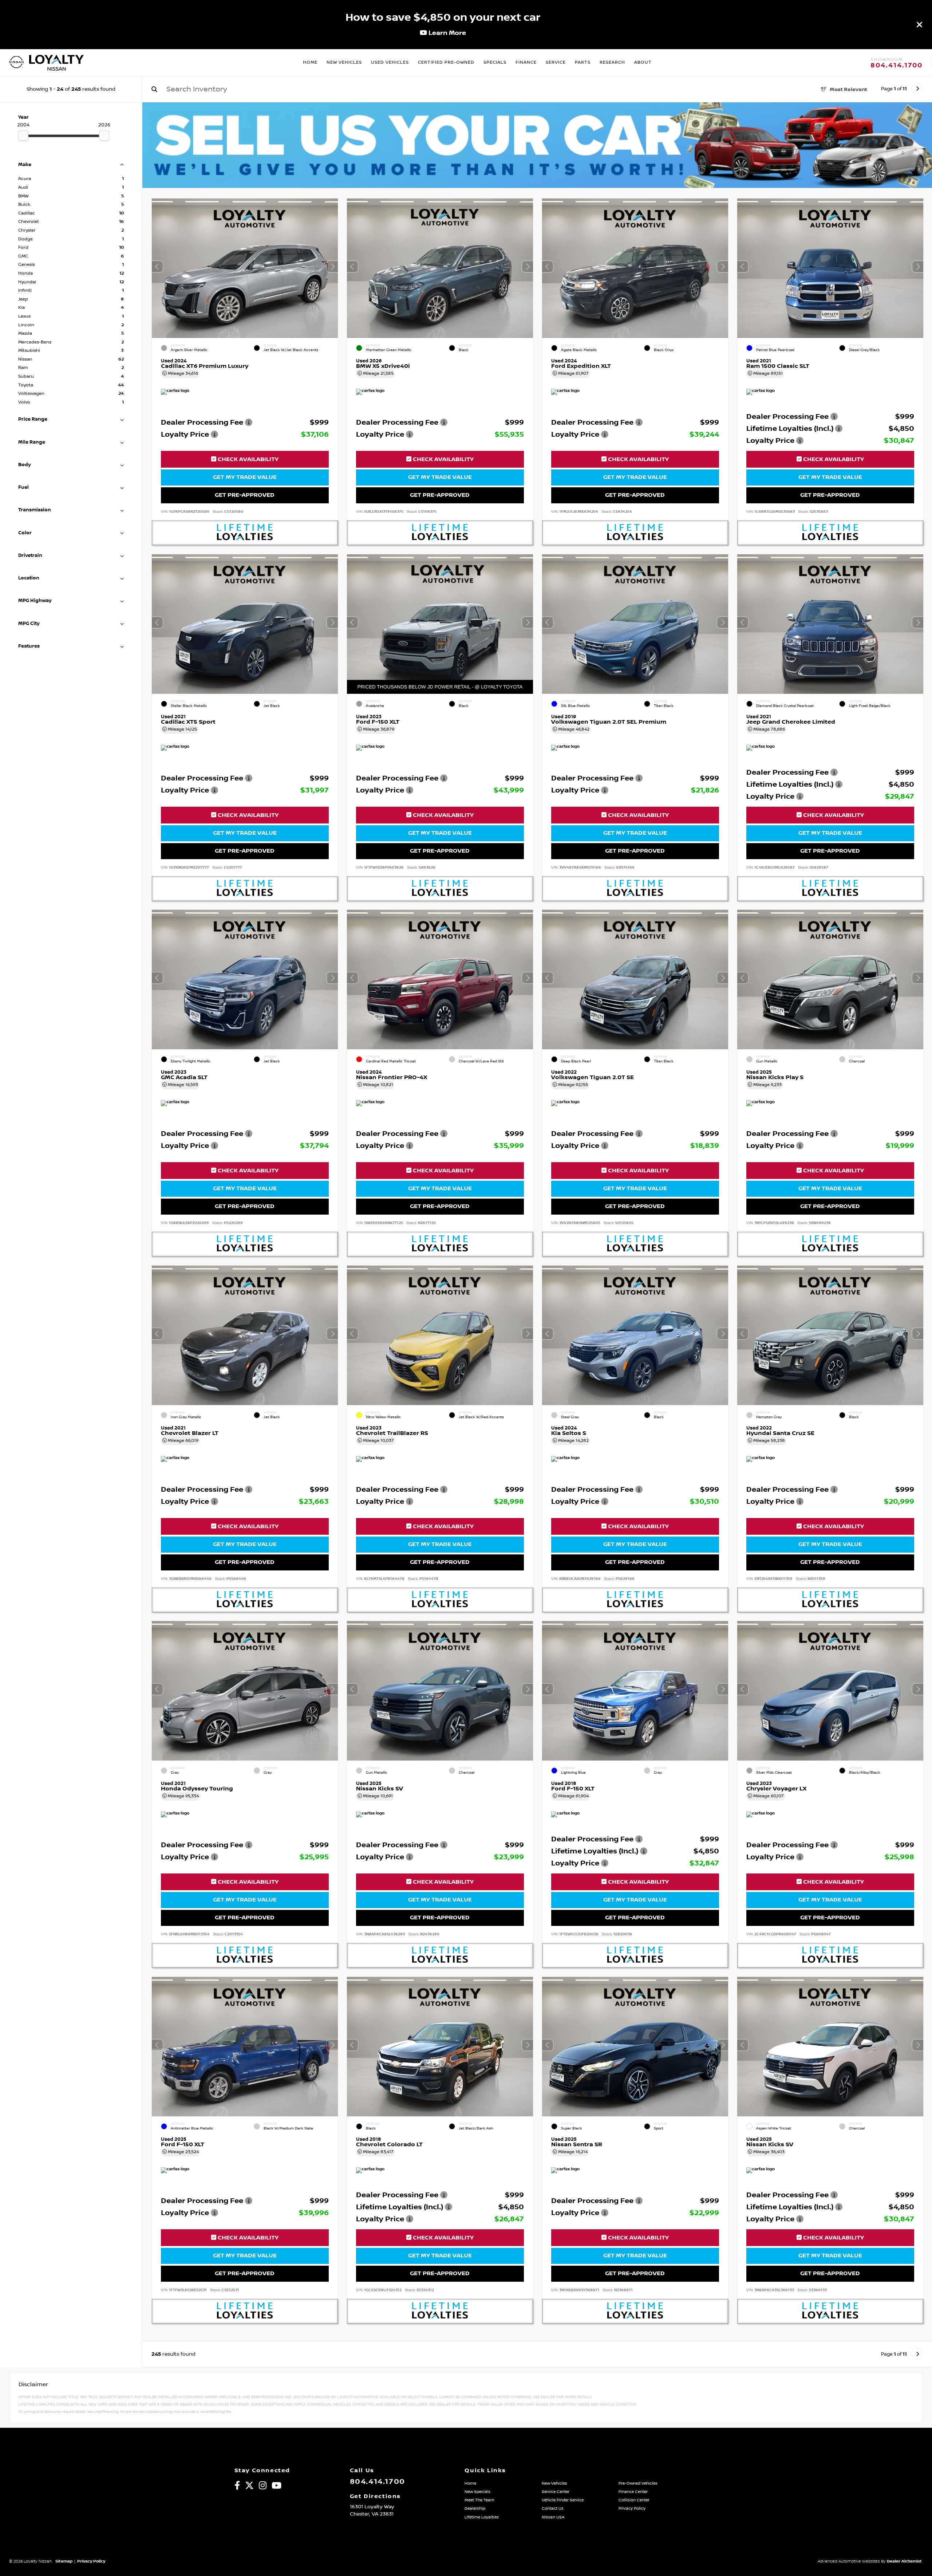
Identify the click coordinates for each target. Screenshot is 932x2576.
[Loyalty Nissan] (16, 63)
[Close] (920, 24)
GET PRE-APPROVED (245, 495)
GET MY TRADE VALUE (245, 477)
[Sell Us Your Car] (537, 186)
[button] (332, 267)
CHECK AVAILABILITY (247, 459)
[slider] (23, 135)
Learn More (447, 33)
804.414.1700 (897, 66)
